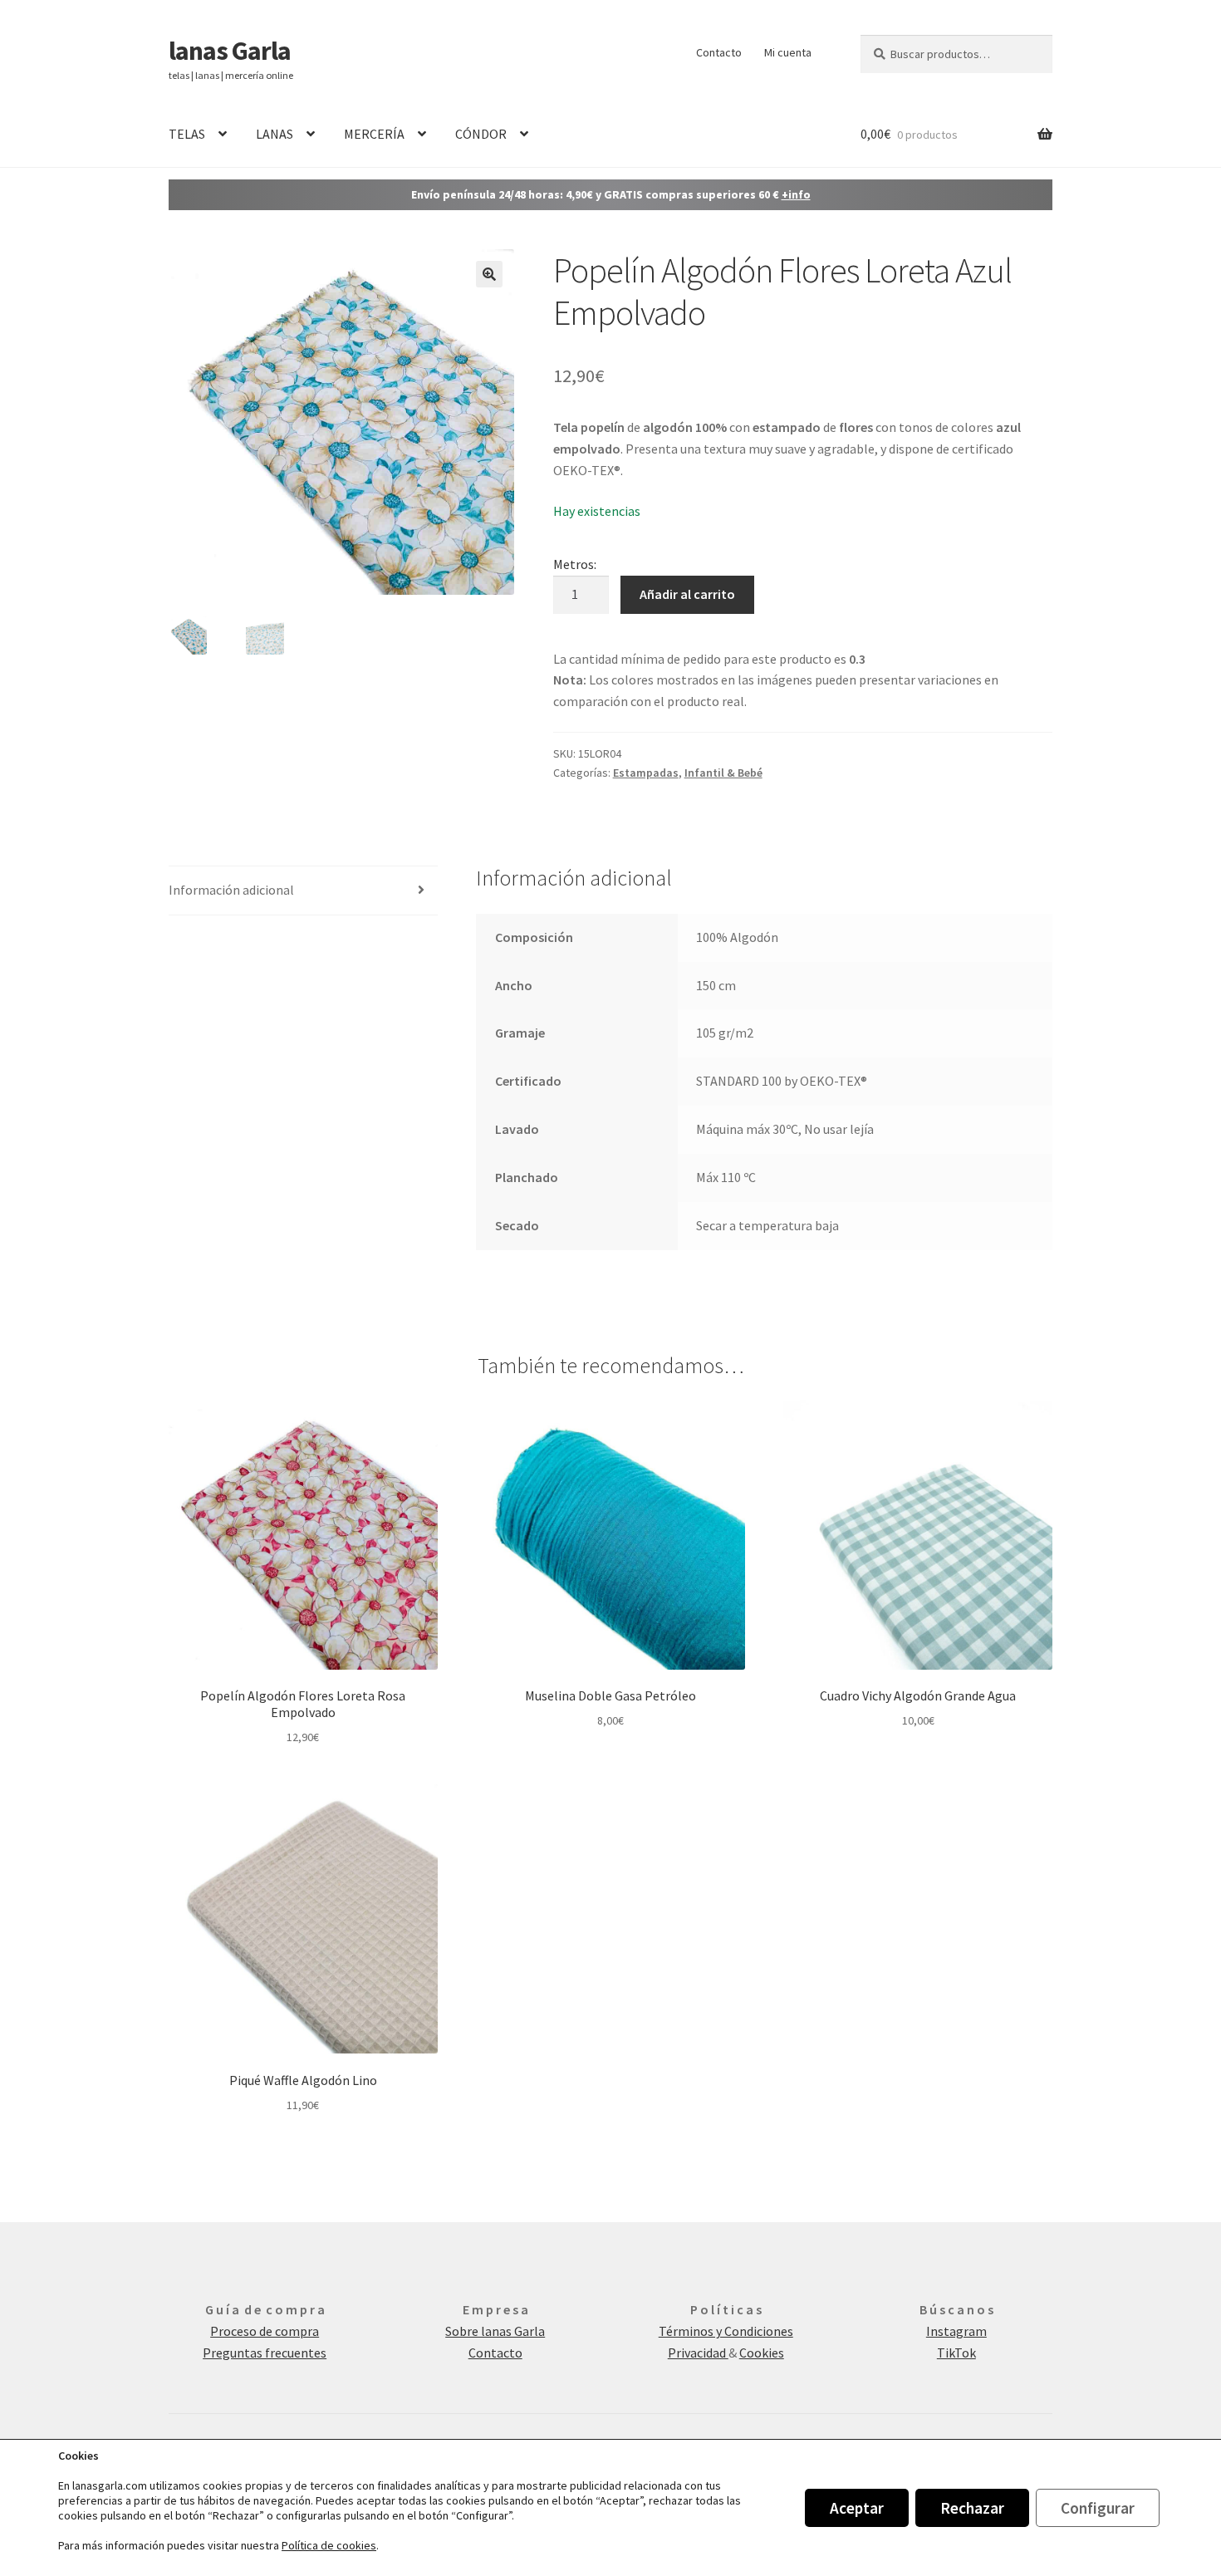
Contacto (719, 52)
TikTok (956, 2353)
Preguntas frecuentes (265, 2353)
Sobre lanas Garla (495, 2331)
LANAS (275, 134)
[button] (489, 274)
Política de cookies (329, 2545)
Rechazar (972, 2508)
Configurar (1098, 2508)
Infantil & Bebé (723, 773)
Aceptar (857, 2508)
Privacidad (698, 2353)
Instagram (956, 2331)
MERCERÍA (374, 134)
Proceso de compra (265, 2331)
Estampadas (646, 773)
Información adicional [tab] (231, 890)
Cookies (762, 2353)
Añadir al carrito (687, 594)
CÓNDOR (481, 134)
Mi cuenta (788, 52)
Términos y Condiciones (726, 2331)
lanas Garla (230, 51)
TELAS (187, 134)
